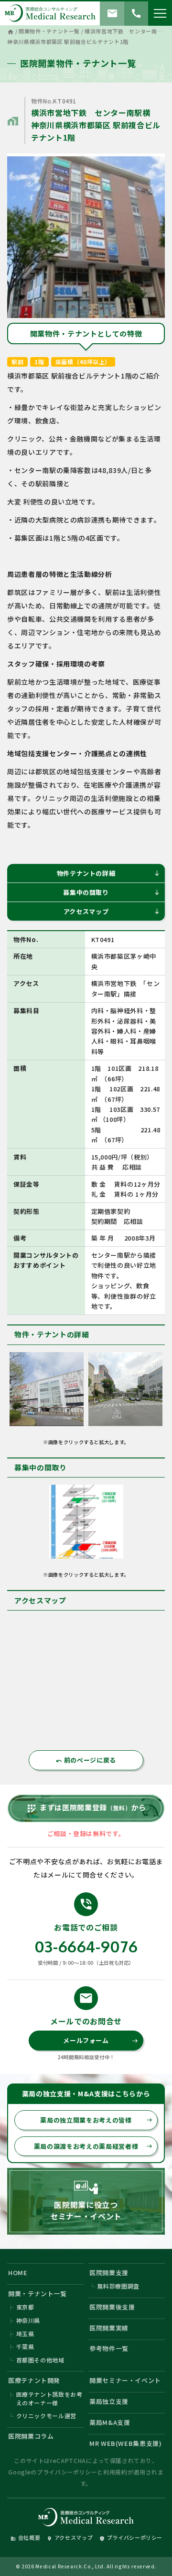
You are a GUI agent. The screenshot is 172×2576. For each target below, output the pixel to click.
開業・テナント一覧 (38, 2294)
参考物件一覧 (109, 2348)
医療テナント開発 (34, 2380)
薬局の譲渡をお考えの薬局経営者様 (93, 2146)
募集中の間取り (112, 892)
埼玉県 (25, 2334)
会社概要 (26, 2537)
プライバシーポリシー (67, 2472)
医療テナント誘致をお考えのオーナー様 (49, 2398)
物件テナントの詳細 (108, 873)
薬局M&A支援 (110, 2422)
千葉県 (25, 2346)
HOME (18, 2273)
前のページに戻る (86, 1760)
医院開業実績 (109, 2328)
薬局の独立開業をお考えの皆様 (96, 2120)
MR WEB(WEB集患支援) (126, 2443)
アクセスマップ (112, 911)
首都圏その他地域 (40, 2360)
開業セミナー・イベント (125, 2380)
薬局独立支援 (109, 2401)
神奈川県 (28, 2320)
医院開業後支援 (112, 2307)
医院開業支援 (109, 2273)
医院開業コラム (31, 2436)
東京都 (25, 2307)
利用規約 (115, 2472)
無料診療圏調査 (119, 2286)
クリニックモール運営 (47, 2416)
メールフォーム (101, 2040)
